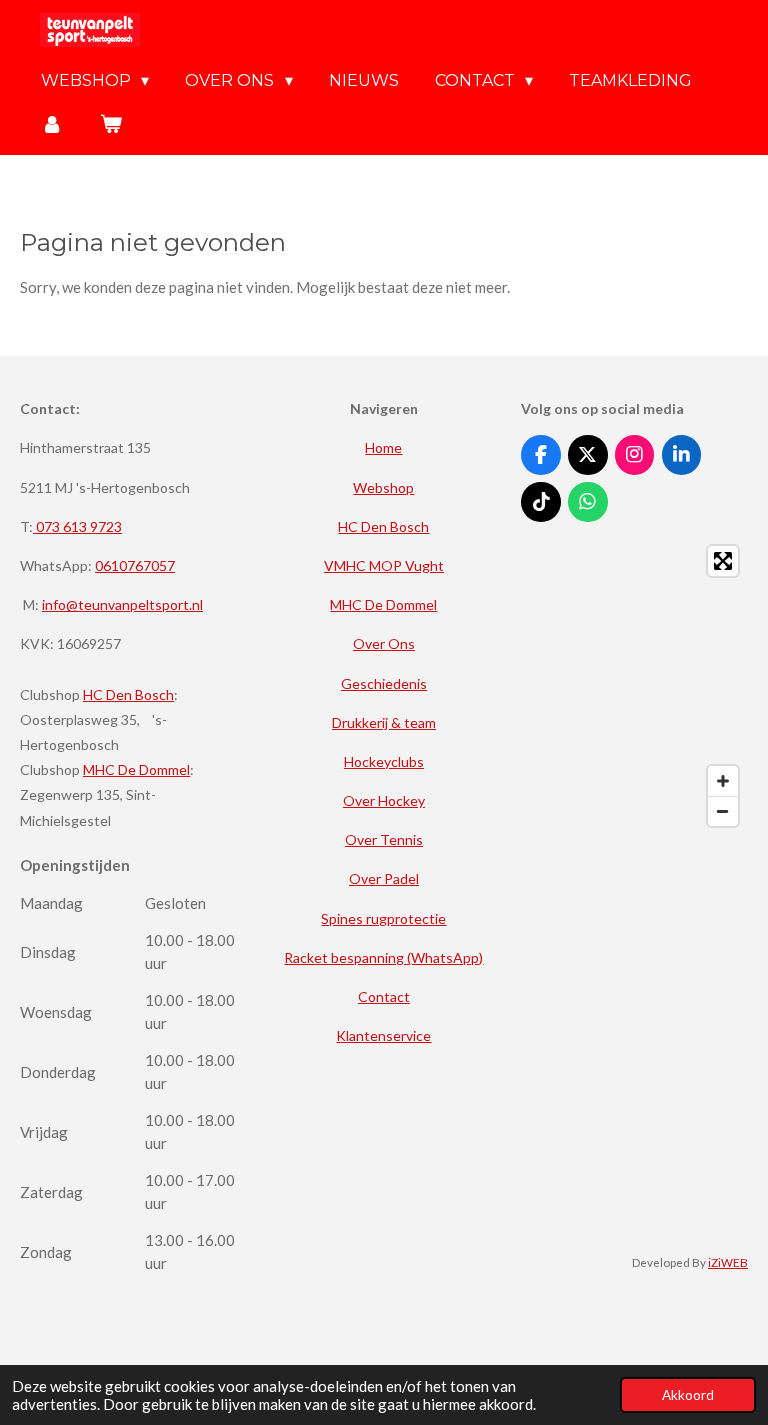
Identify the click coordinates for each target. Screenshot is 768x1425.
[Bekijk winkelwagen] (110, 123)
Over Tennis (384, 839)
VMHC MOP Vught (384, 565)
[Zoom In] (723, 781)
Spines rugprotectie (383, 918)
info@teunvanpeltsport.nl (122, 604)
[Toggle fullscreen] (723, 561)
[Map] (634, 686)
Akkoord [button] (688, 1395)
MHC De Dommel (136, 769)
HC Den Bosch (128, 694)
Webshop (383, 487)
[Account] (52, 123)
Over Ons (384, 643)
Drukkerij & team (384, 722)
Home (383, 447)
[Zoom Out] (723, 811)
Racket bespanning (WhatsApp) (383, 957)
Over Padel (384, 878)
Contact (384, 996)
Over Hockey (384, 800)
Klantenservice (383, 1035)
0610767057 (135, 565)
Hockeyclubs (384, 761)
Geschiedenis (384, 683)
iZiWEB (728, 1262)
